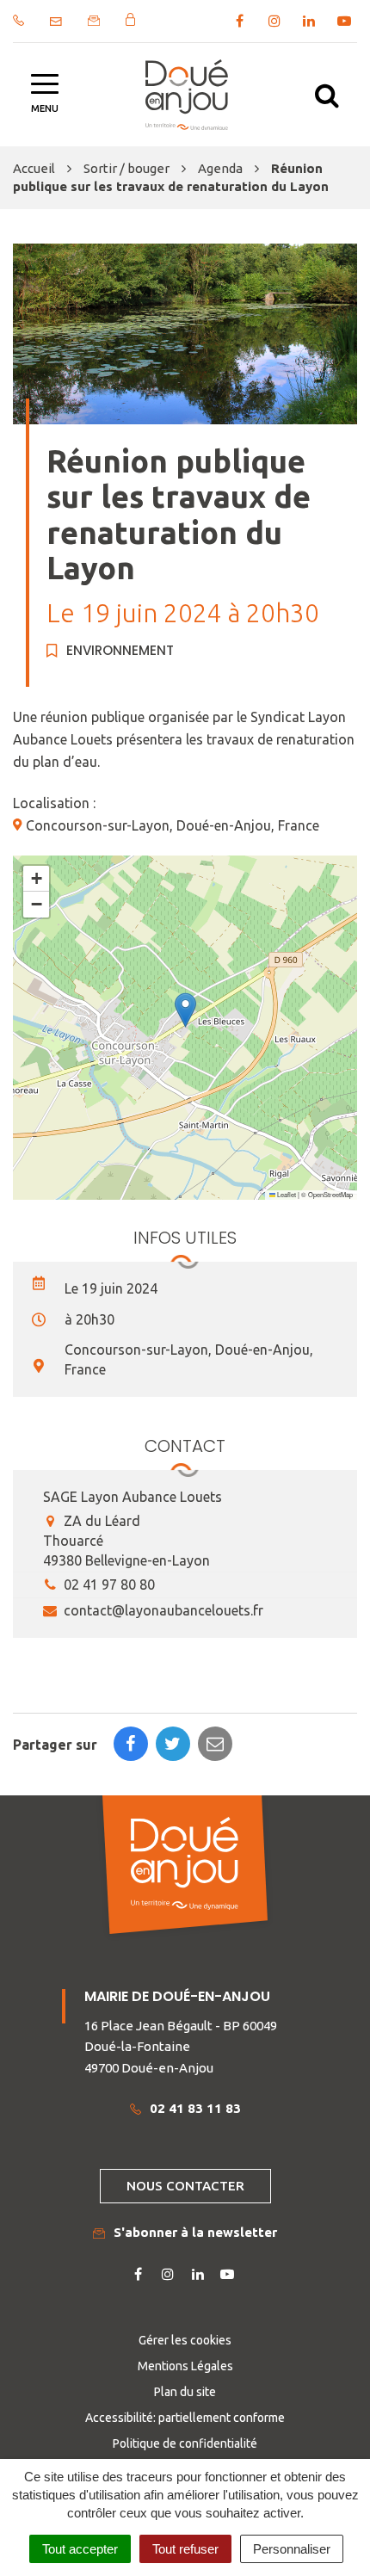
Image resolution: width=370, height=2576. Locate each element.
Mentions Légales (185, 2366)
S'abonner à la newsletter (195, 2232)
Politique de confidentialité (185, 2443)
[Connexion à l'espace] (130, 19)
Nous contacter (185, 2186)
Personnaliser (292, 2549)
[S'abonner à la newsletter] (94, 21)
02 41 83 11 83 (195, 2108)
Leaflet (286, 1194)
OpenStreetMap (330, 1194)
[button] (185, 1010)
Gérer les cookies (185, 2340)
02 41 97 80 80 (108, 1585)
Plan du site (185, 2392)
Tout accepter (80, 2549)
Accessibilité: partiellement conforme (185, 2418)
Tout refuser (185, 2549)
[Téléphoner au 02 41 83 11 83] (18, 20)
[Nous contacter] (56, 22)
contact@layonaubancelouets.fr (162, 1610)
